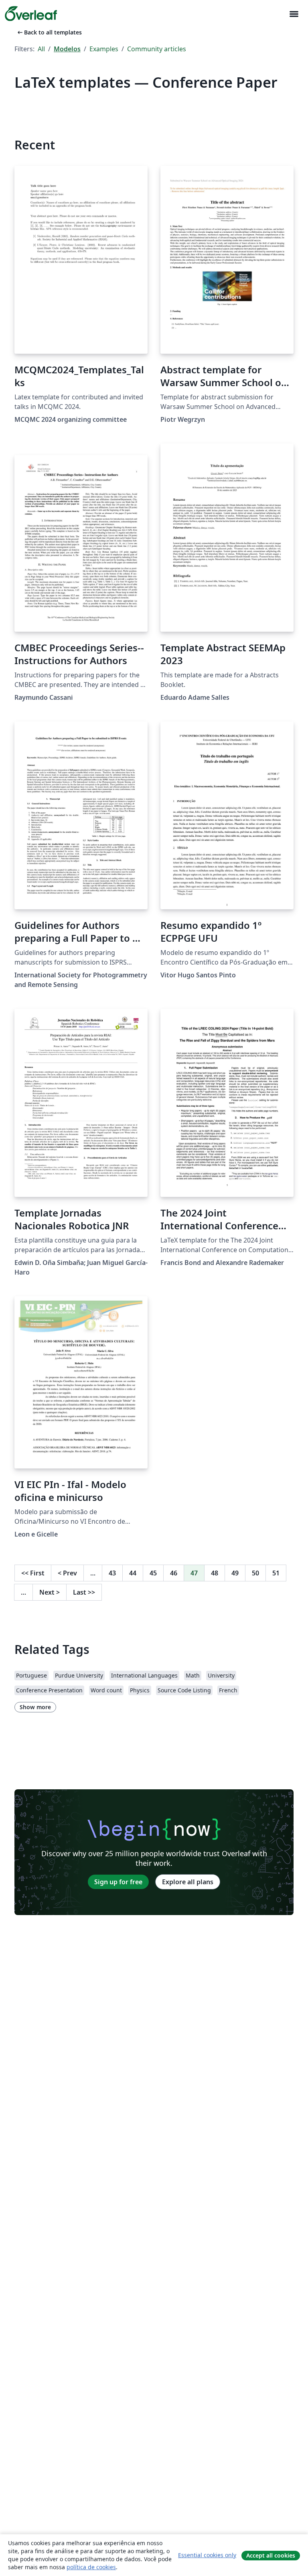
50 (255, 1573)
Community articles (157, 49)
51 (276, 1573)
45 (153, 1573)
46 (174, 1573)
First (33, 1573)
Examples (104, 49)
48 (215, 1573)
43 (112, 1573)
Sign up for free (118, 1882)
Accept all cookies (271, 2555)
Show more (35, 1707)
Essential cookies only (207, 2555)
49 (235, 1573)
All (41, 49)
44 (133, 1573)
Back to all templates (49, 32)
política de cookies (91, 2567)
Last (84, 1592)
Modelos (67, 49)
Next (50, 1592)
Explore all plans (188, 1882)
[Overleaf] (31, 14)
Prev (67, 1573)
